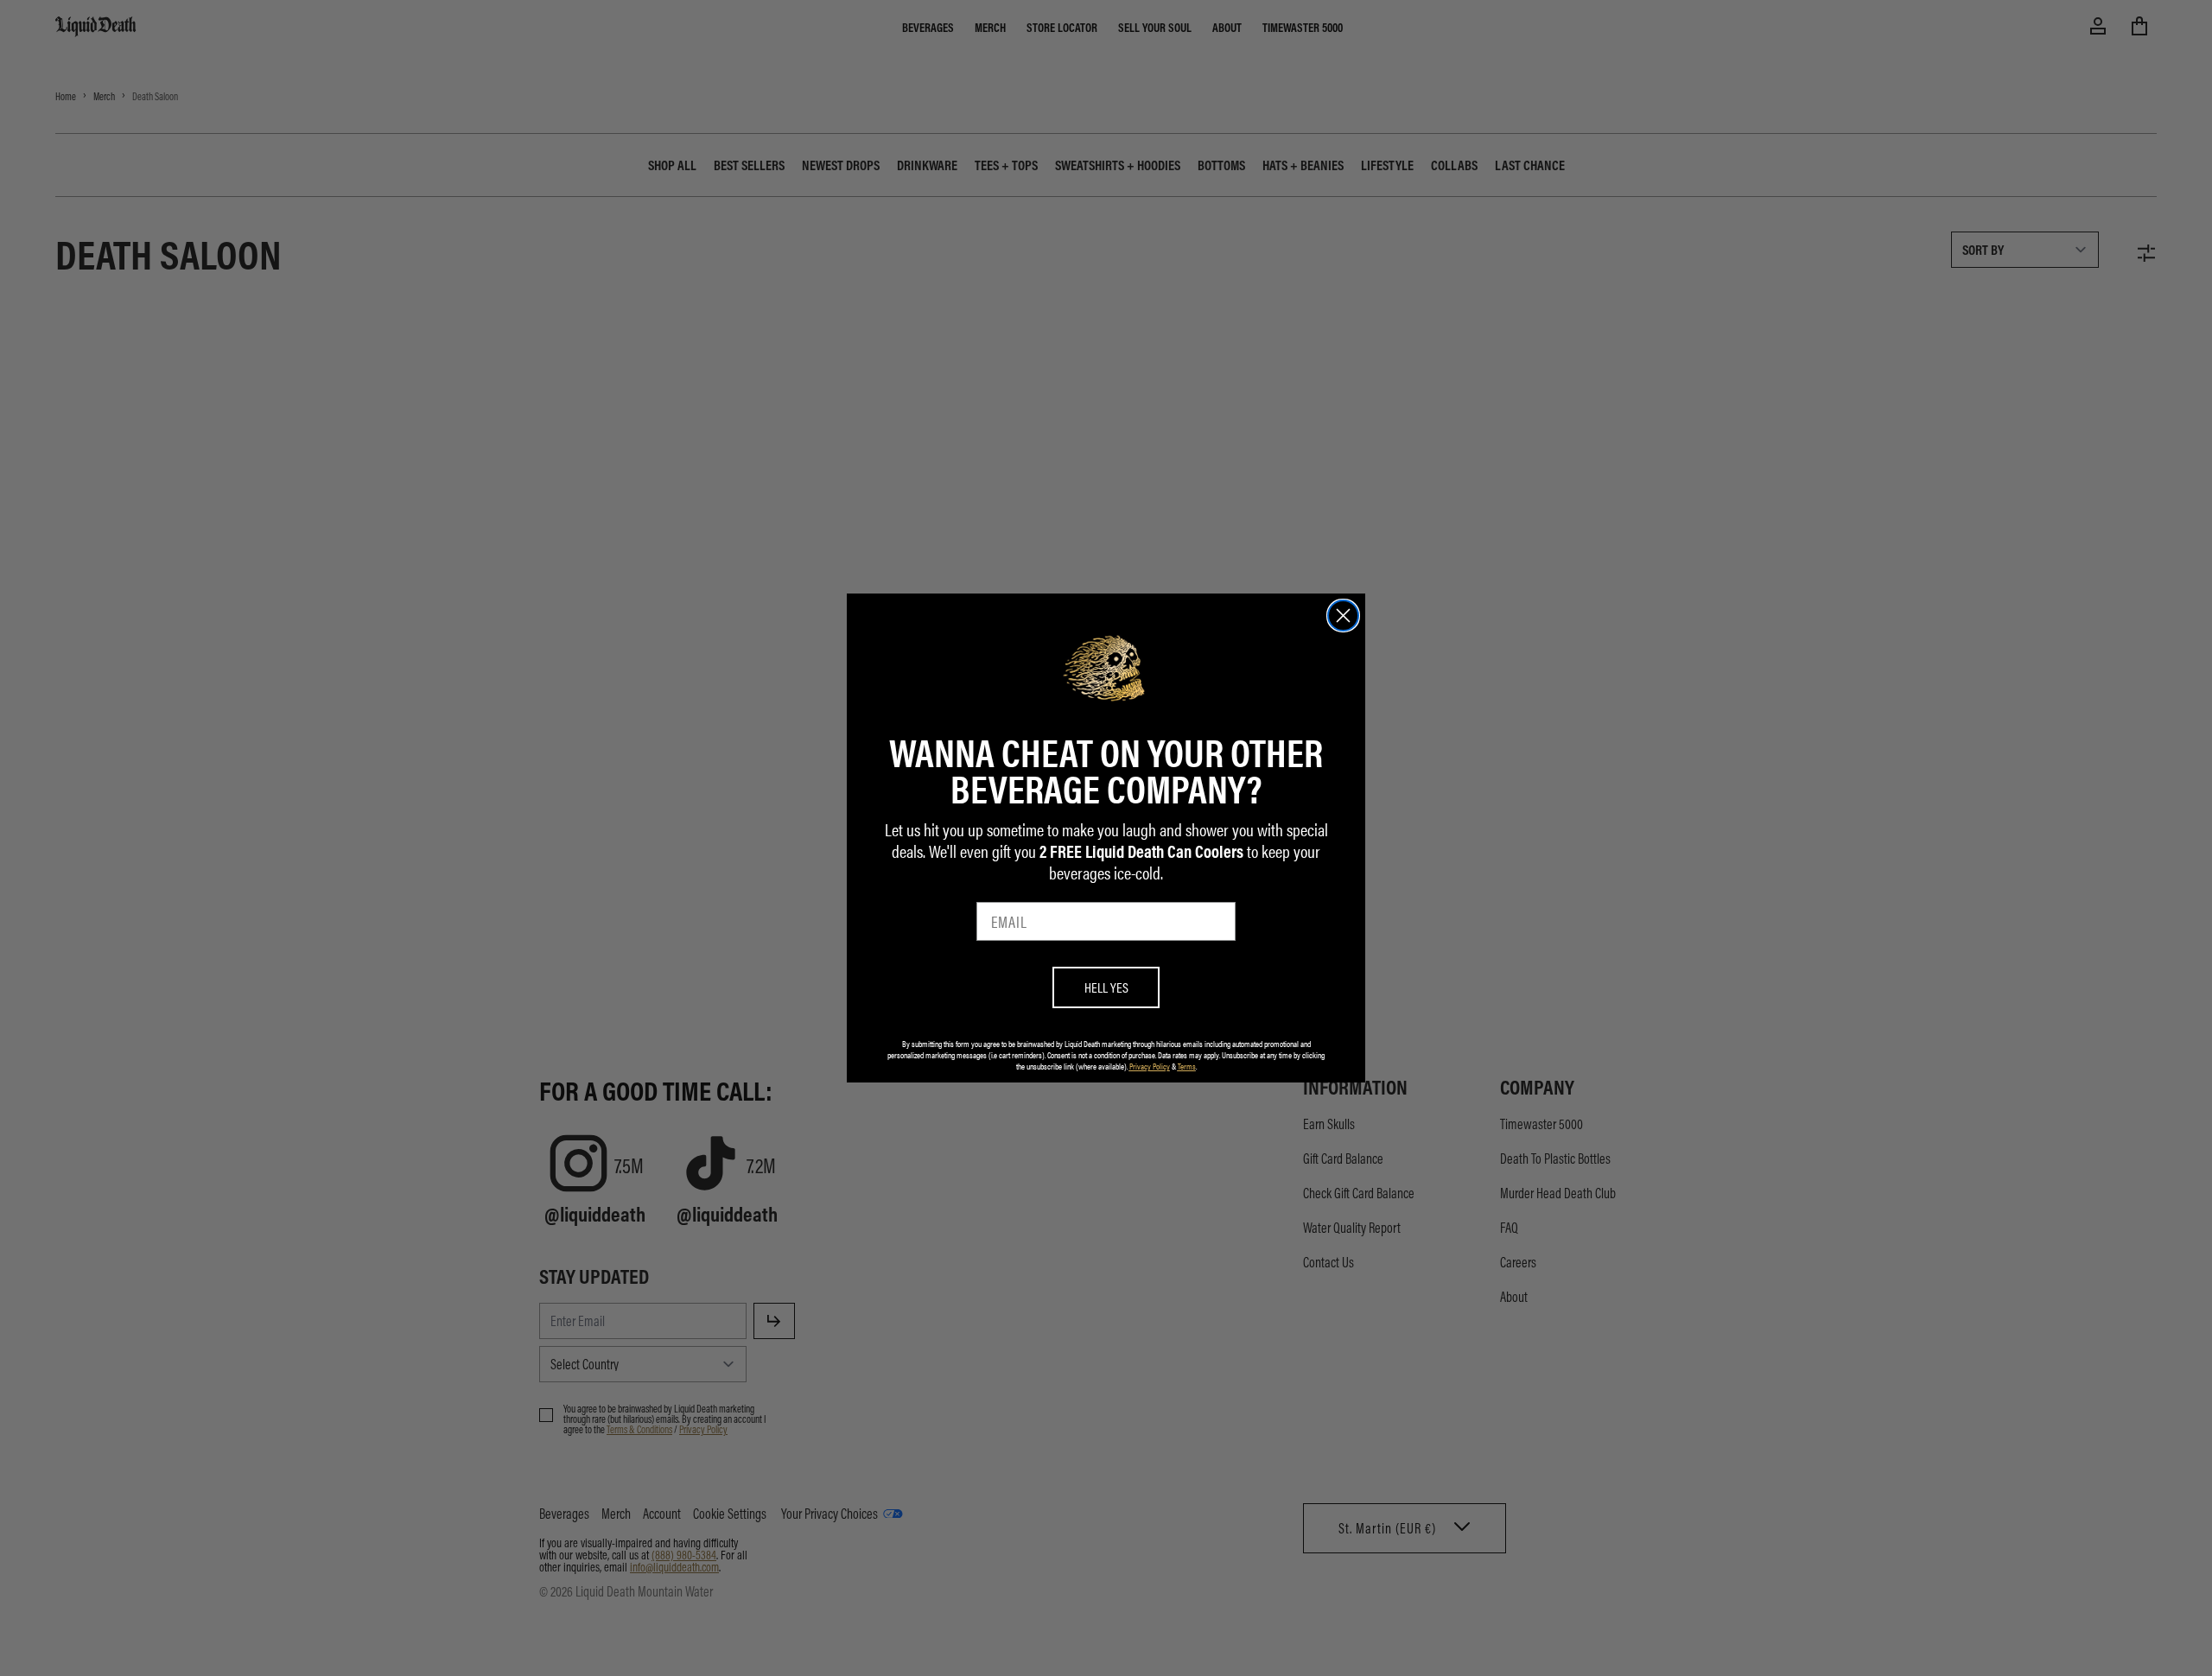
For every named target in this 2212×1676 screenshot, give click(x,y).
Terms (1187, 1066)
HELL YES (1106, 987)
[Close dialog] (1343, 616)
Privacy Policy (1150, 1066)
